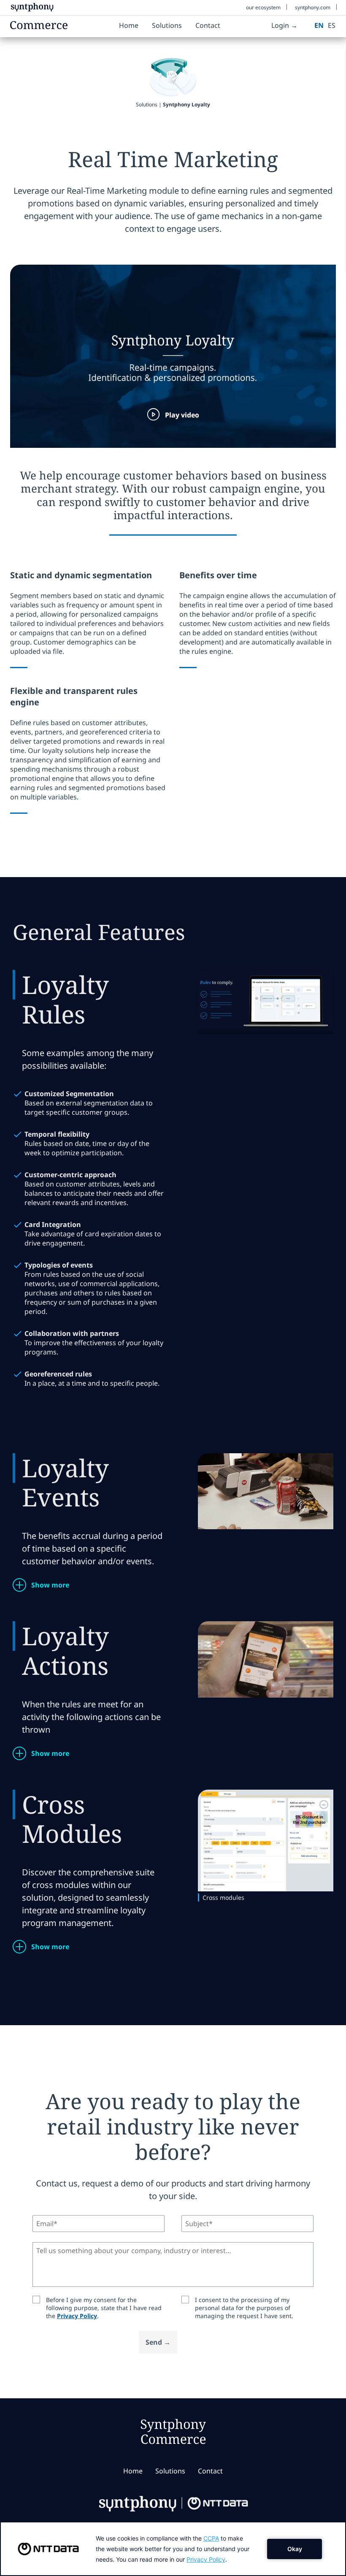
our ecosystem (263, 7)
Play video (182, 415)
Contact (208, 25)
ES (332, 25)
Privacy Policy (77, 2316)
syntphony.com (313, 7)
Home (129, 25)
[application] (173, 2549)
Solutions (167, 25)
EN (319, 25)
